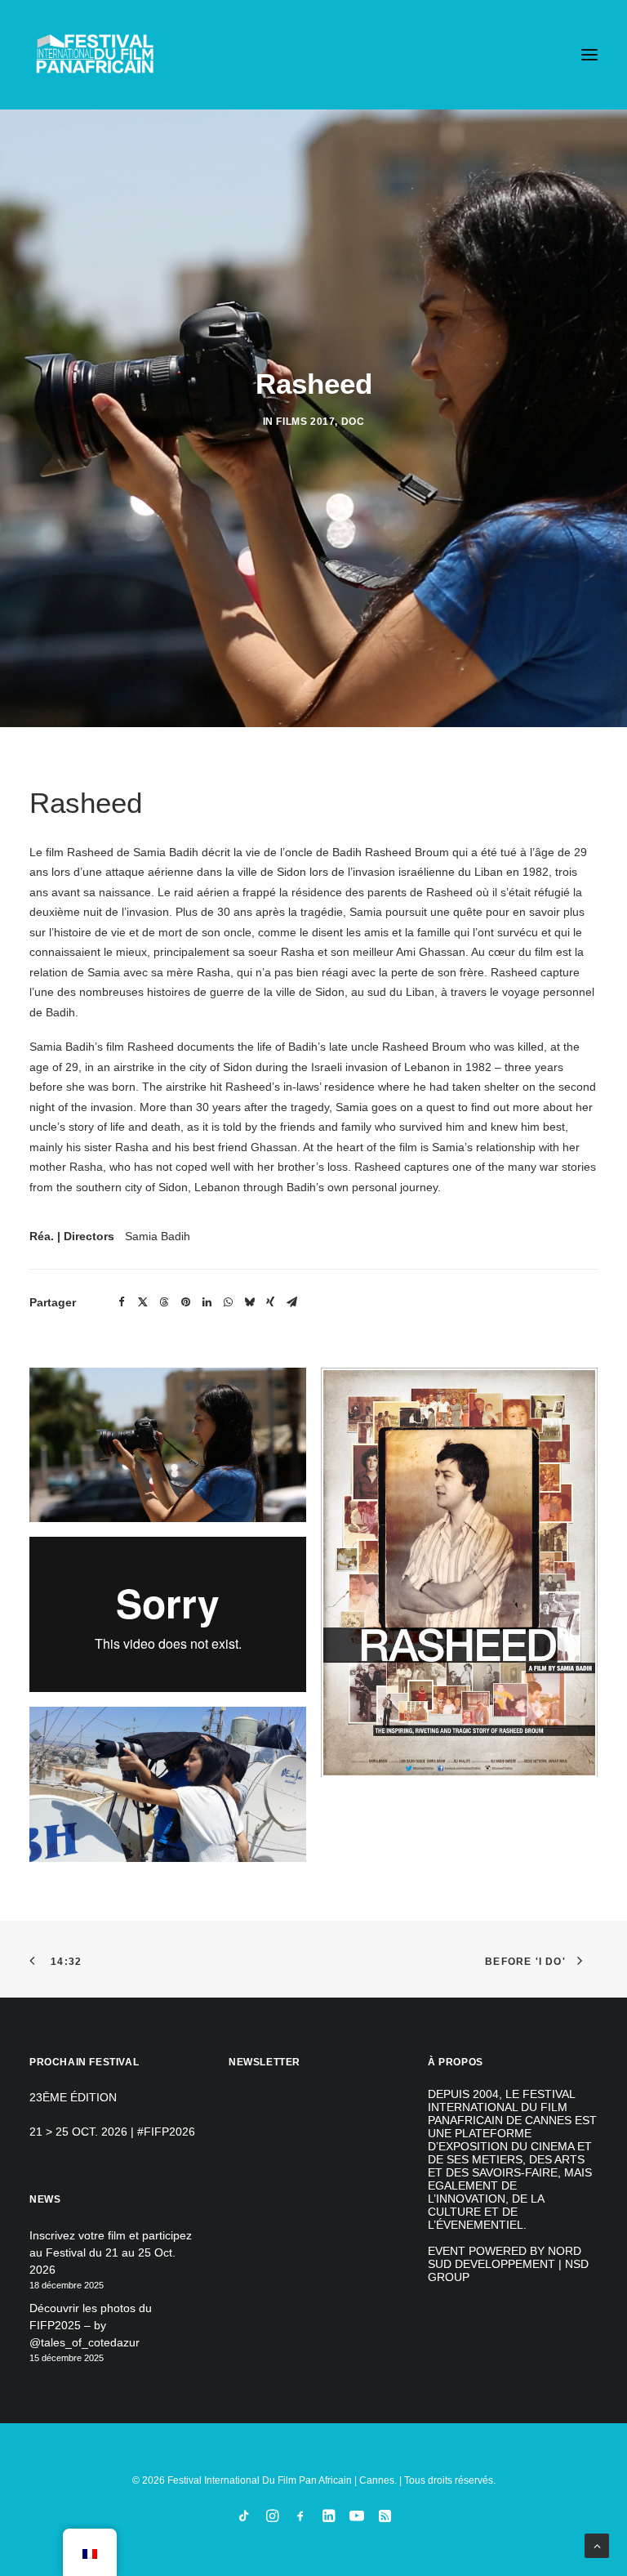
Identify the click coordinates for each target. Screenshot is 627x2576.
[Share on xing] (270, 1302)
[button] (589, 55)
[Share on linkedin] (207, 1302)
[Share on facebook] (122, 1302)
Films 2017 (305, 422)
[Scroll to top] (597, 2545)
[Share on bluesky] (249, 1302)
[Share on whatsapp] (228, 1302)
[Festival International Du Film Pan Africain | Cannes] (95, 55)
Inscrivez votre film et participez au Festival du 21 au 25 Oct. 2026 (111, 2252)
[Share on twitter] (143, 1302)
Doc (353, 422)
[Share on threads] (164, 1302)
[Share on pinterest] (185, 1302)
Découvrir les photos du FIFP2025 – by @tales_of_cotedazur (91, 2325)
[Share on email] (291, 1302)
